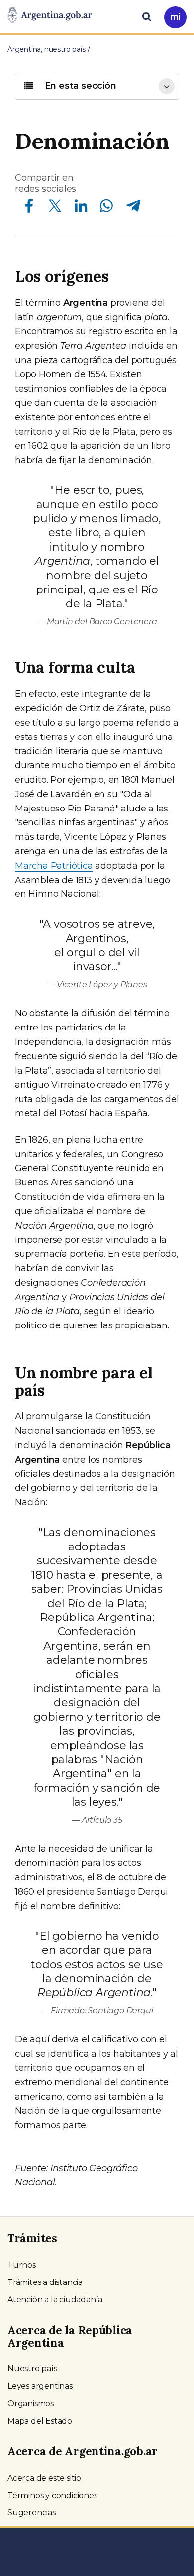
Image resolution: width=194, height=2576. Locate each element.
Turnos (22, 2265)
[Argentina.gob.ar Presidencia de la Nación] (50, 16)
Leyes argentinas (40, 2386)
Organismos (31, 2403)
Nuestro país (32, 2369)
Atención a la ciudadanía (55, 2300)
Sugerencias (32, 2513)
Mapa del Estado (40, 2421)
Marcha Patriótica (54, 866)
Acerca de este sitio (44, 2478)
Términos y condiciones (52, 2495)
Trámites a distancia (45, 2282)
